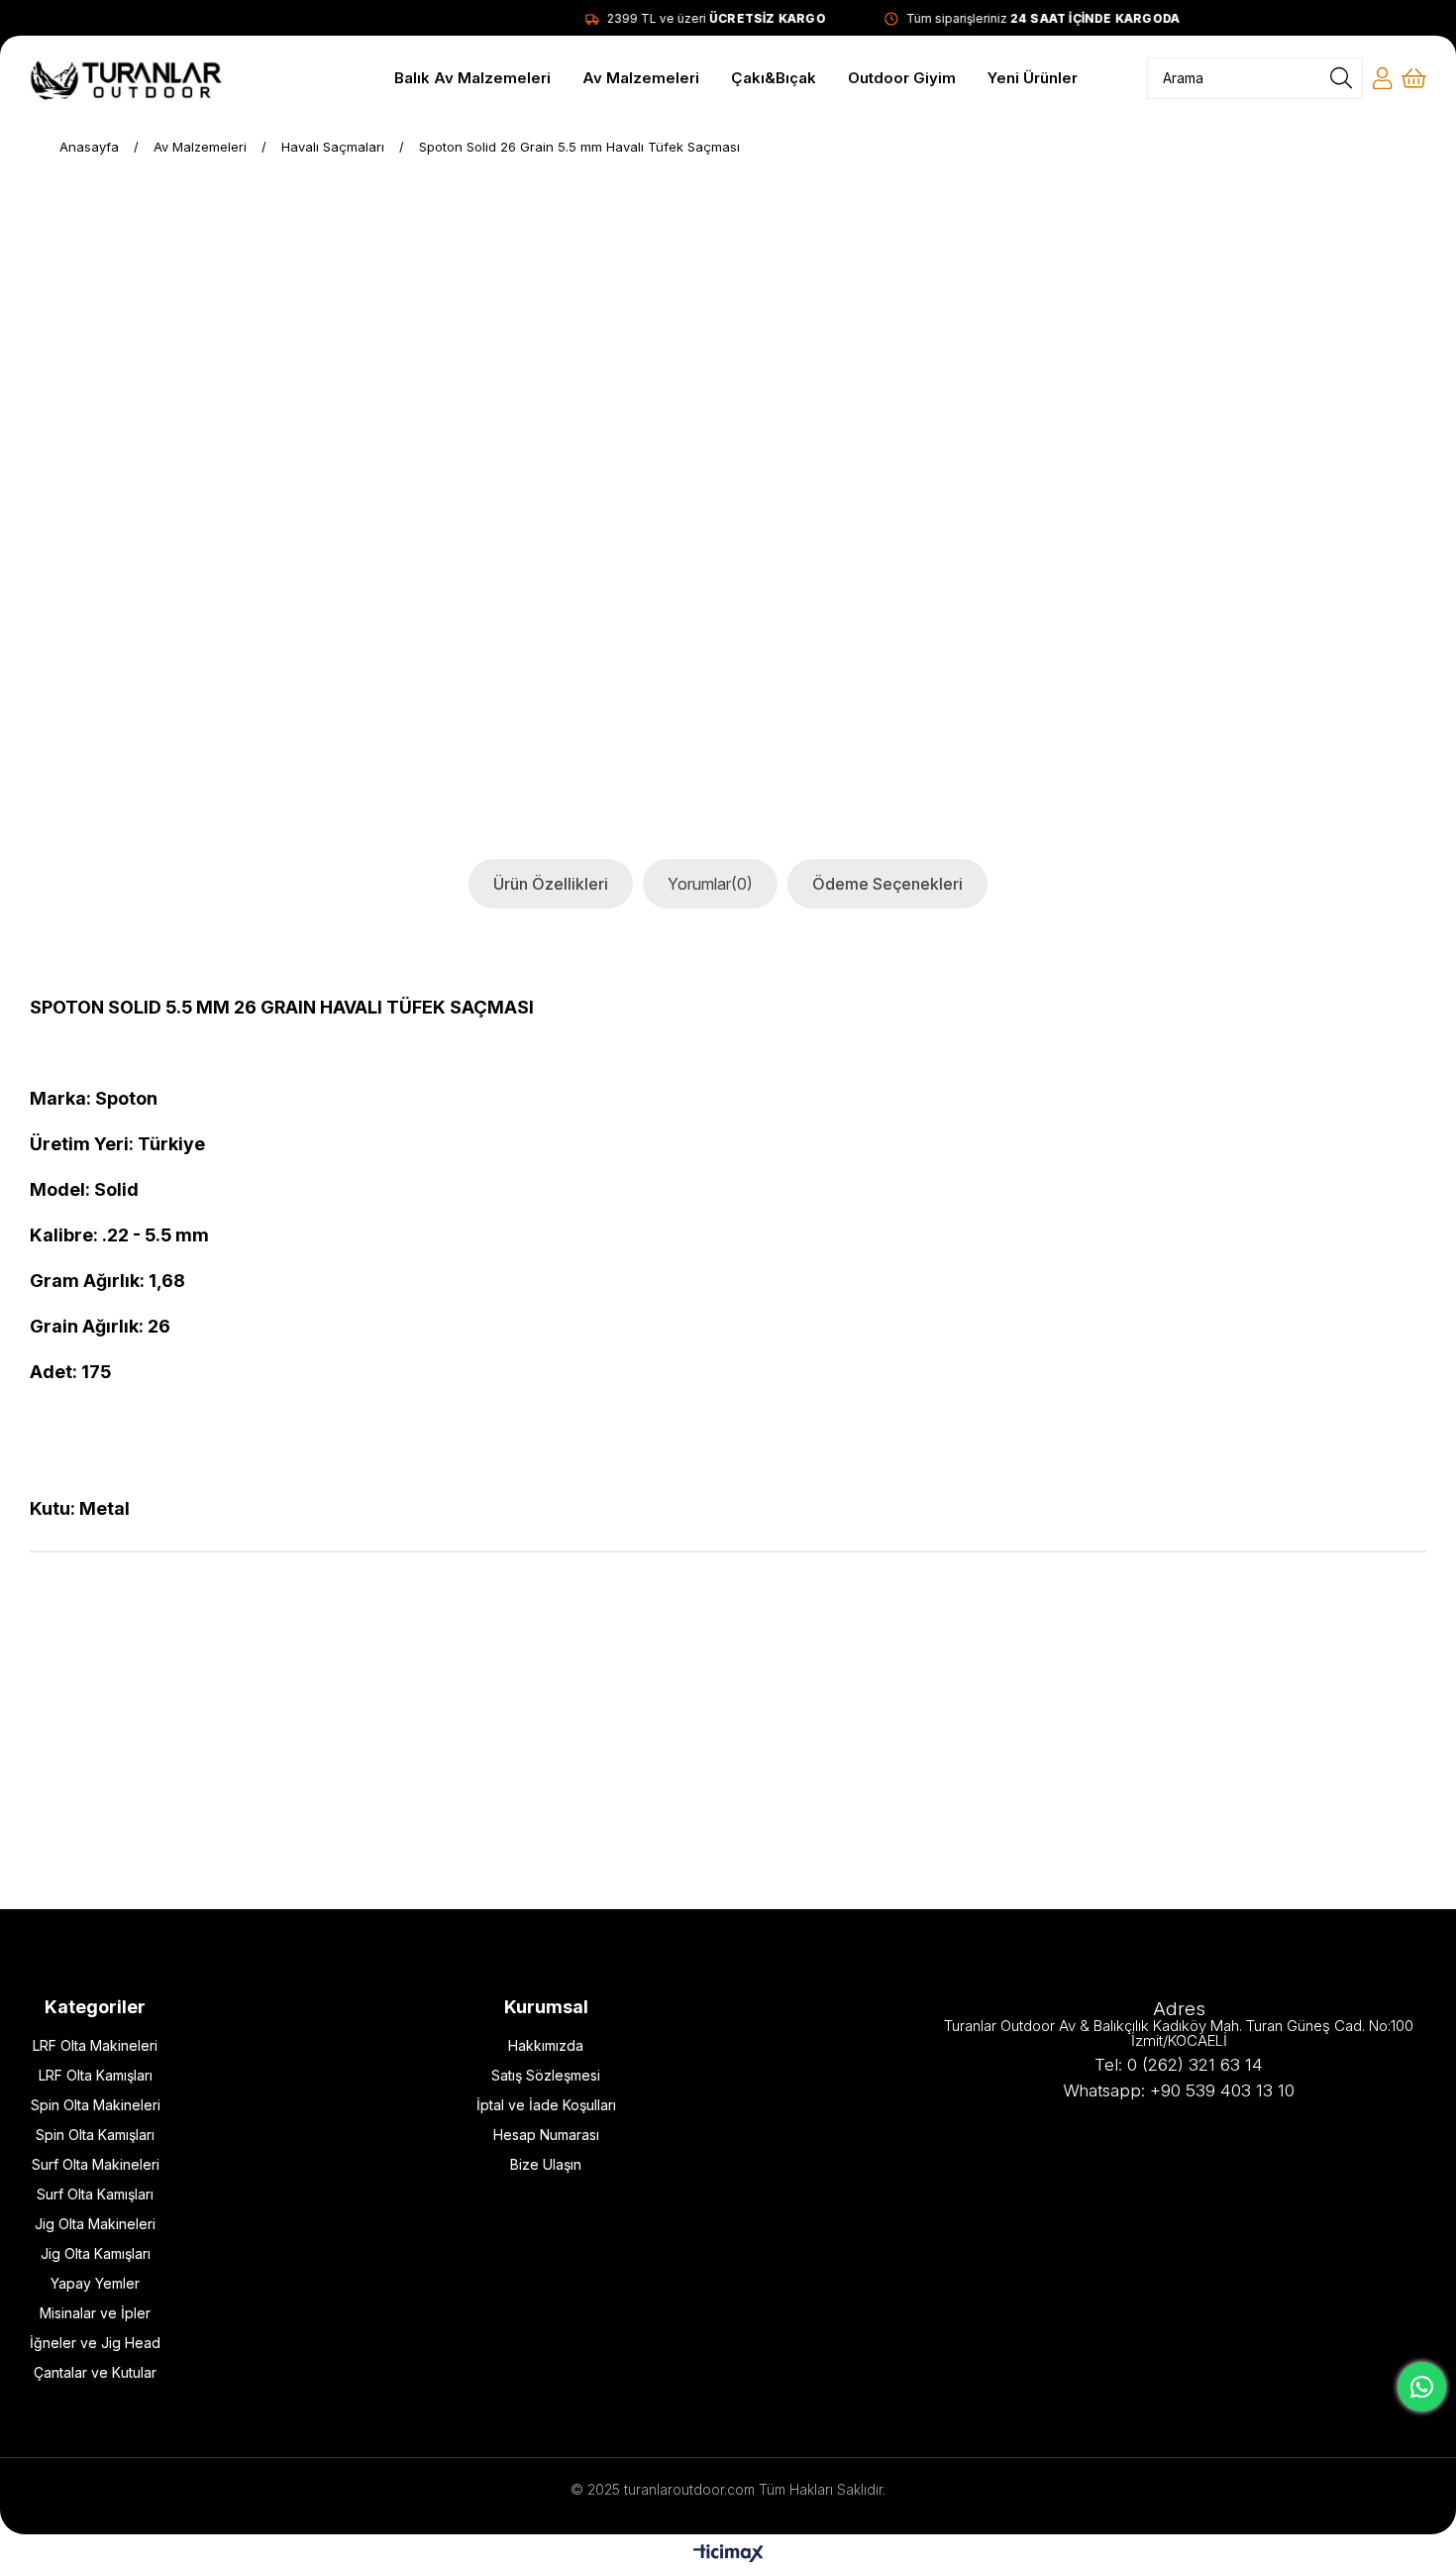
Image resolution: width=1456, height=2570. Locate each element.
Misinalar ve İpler (95, 2313)
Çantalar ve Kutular (95, 2372)
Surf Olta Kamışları (95, 2194)
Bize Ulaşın (546, 2164)
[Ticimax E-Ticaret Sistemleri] (728, 2555)
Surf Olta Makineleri (96, 2164)
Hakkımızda (546, 2045)
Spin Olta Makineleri (96, 2105)
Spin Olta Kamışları (95, 2135)
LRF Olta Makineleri (95, 2045)
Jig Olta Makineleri (95, 2224)
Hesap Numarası (546, 2135)
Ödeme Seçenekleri (887, 884)
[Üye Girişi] (1382, 78)
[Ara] (1341, 78)
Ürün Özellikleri (551, 884)
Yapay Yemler (95, 2283)
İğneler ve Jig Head (95, 2343)
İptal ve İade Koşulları (546, 2105)
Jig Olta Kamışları (96, 2253)
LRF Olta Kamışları (96, 2075)
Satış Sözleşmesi (546, 2075)
